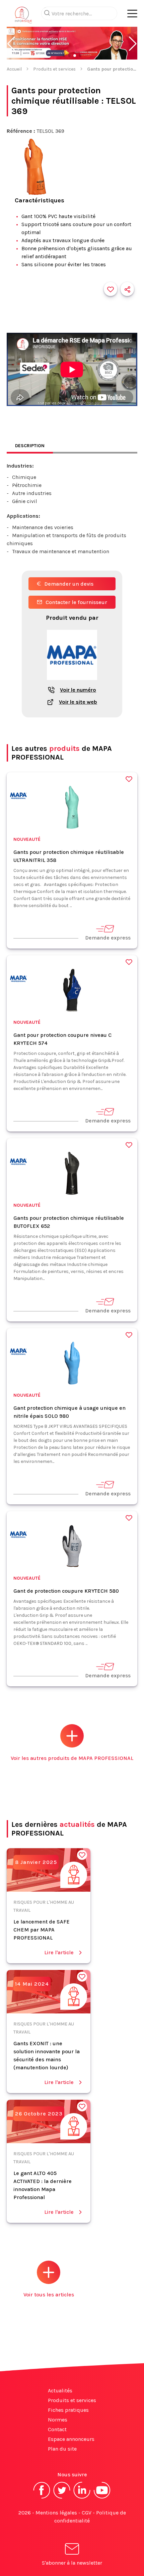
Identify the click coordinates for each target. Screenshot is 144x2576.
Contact (57, 2429)
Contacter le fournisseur (76, 602)
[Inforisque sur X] (62, 2498)
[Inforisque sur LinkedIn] (82, 2498)
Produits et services (54, 69)
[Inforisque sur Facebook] (42, 2498)
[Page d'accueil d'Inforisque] (23, 17)
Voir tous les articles (49, 2295)
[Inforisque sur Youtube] (102, 2498)
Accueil (14, 69)
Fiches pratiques (68, 2410)
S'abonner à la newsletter (72, 2563)
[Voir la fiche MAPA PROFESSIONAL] (72, 683)
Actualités (60, 2391)
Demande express (108, 938)
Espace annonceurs (71, 2439)
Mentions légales (56, 2513)
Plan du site (62, 2449)
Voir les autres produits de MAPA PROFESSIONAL (72, 1758)
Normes (58, 2420)
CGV (87, 2513)
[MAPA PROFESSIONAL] (18, 797)
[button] (11, 44)
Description (30, 446)
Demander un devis (69, 584)
